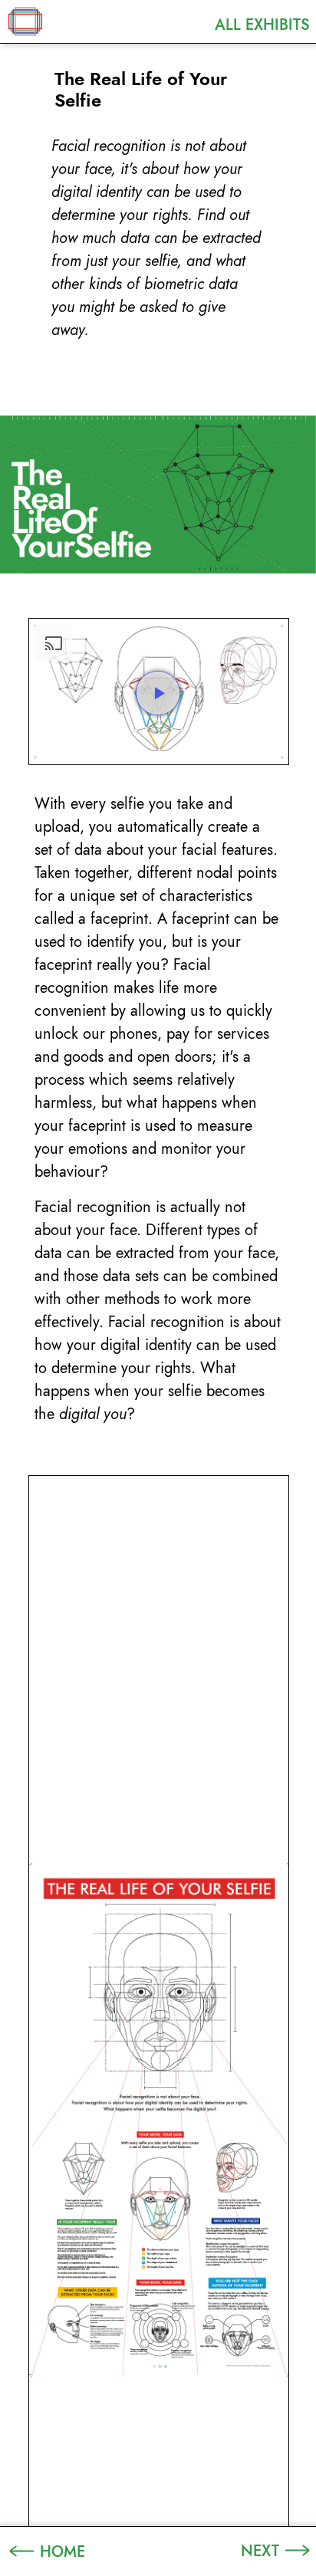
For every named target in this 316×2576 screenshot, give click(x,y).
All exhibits (262, 25)
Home (63, 2551)
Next (260, 2551)
